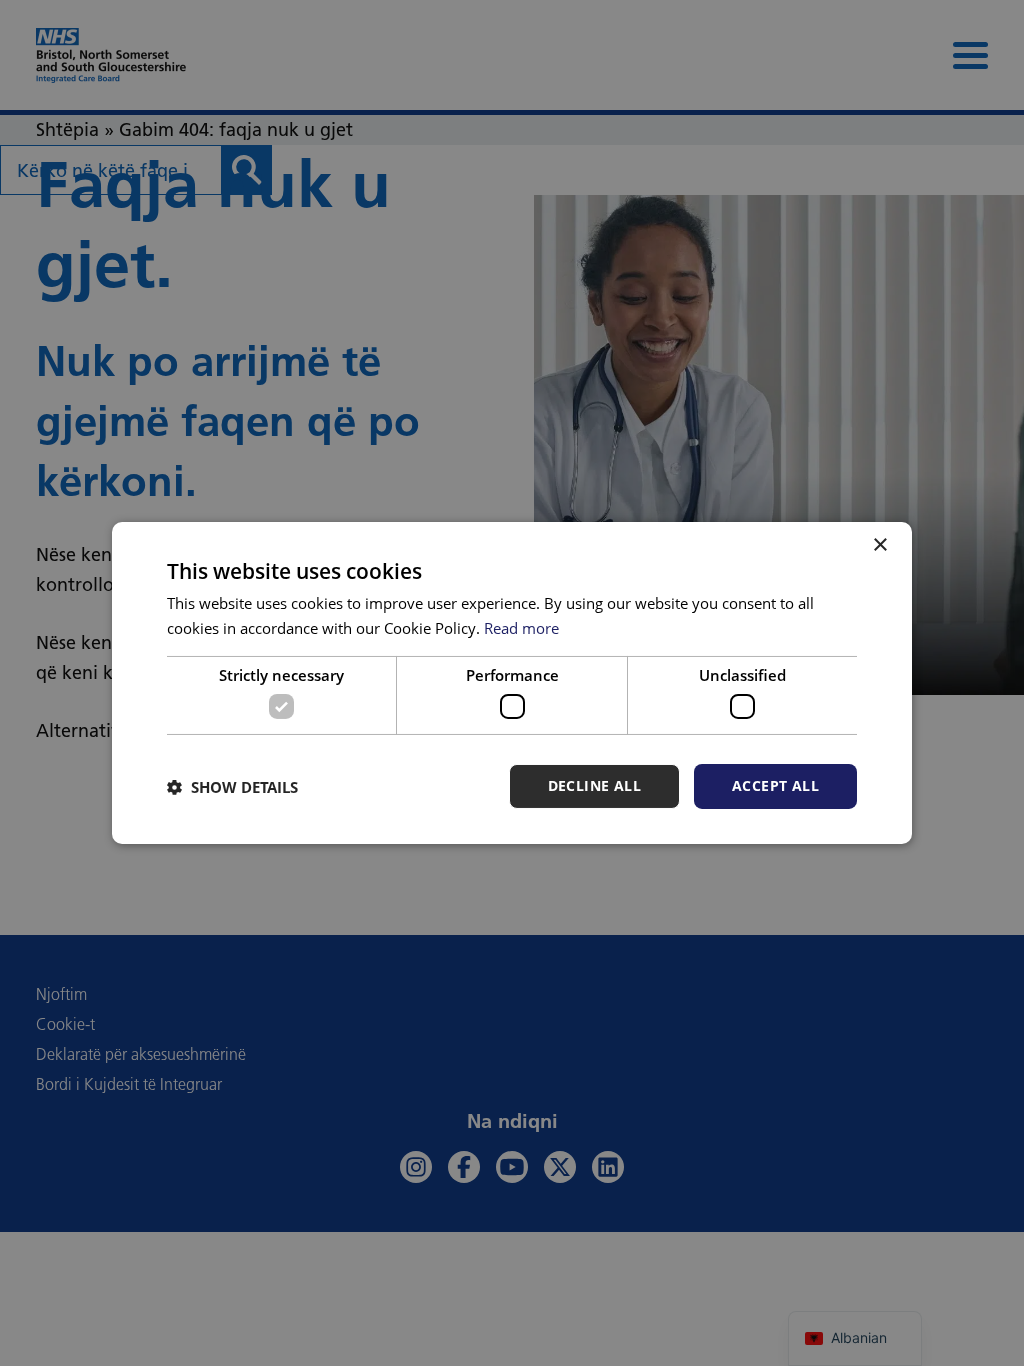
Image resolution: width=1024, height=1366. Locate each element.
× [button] (879, 545)
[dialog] (512, 683)
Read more (521, 628)
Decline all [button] (594, 785)
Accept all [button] (775, 785)
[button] (232, 787)
